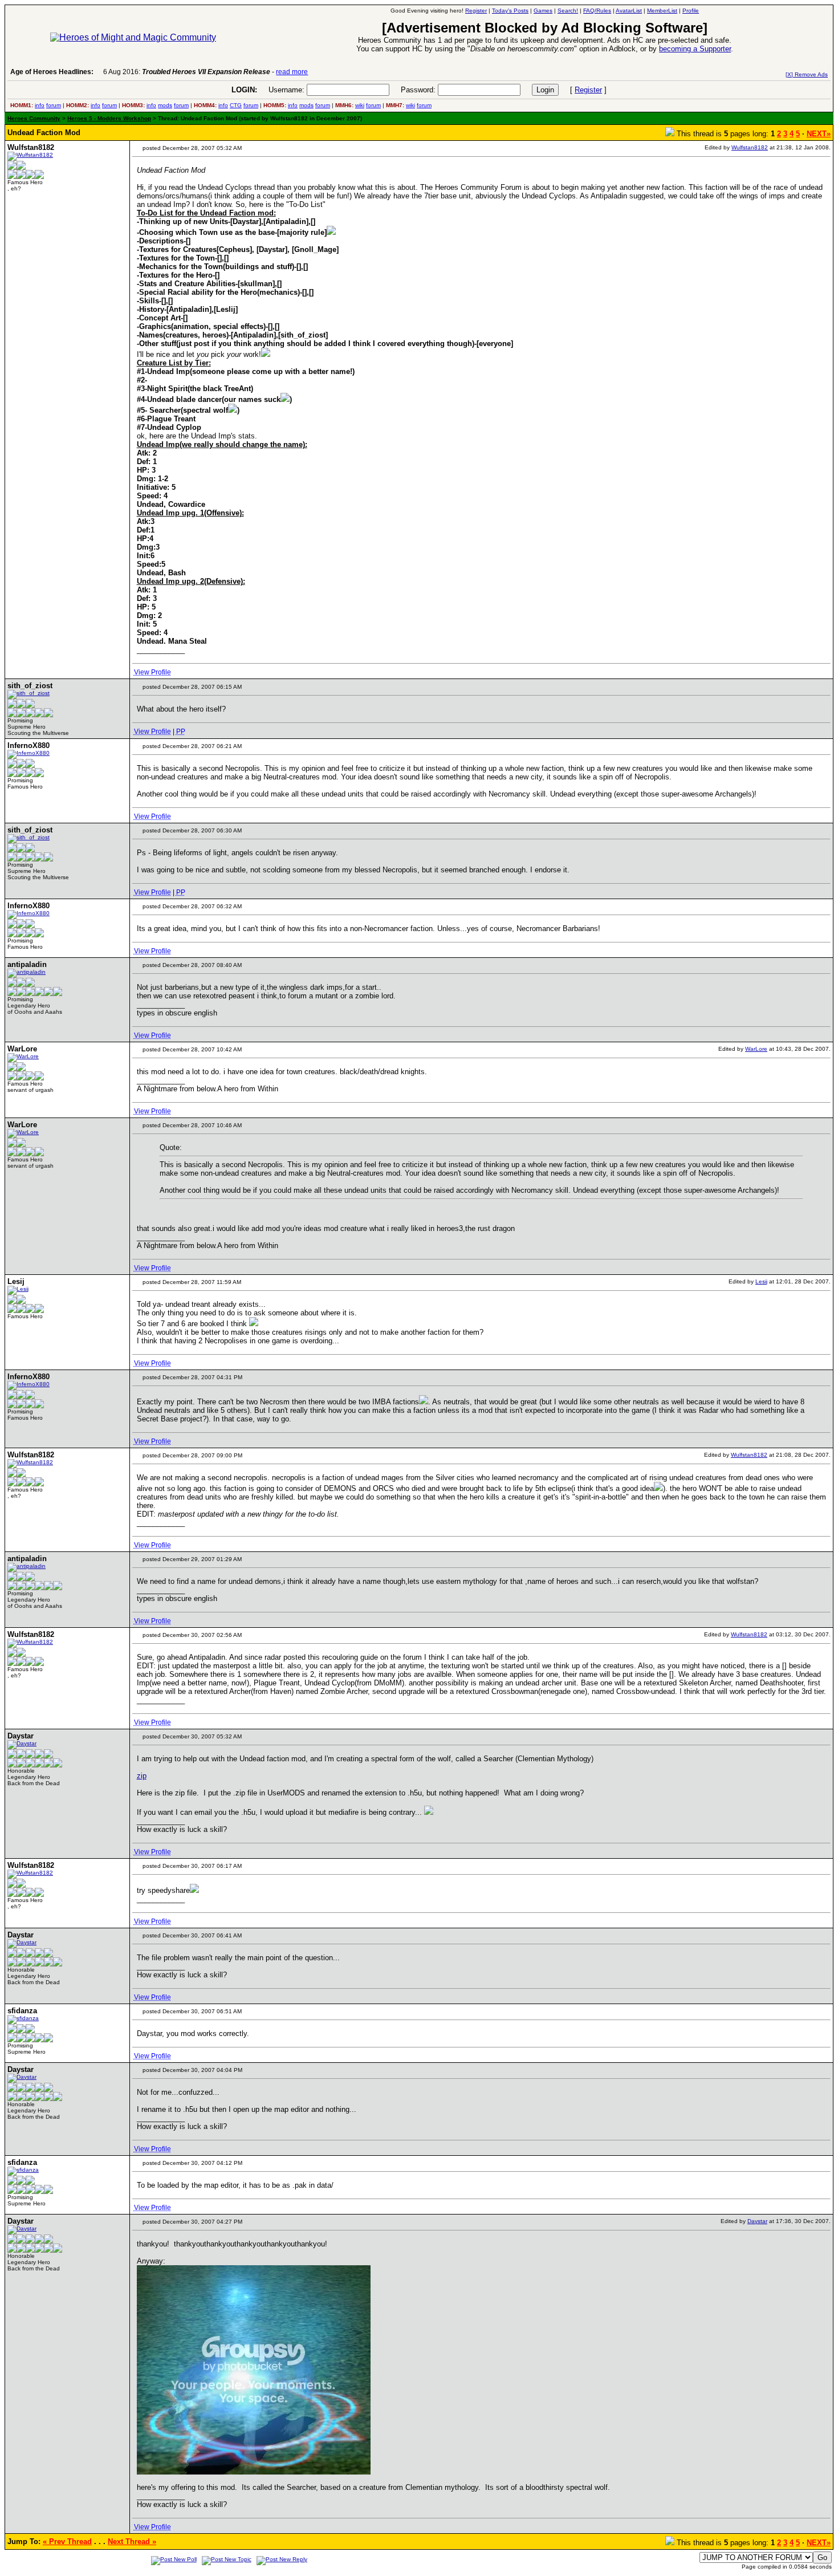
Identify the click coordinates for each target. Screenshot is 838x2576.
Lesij (761, 1281)
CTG (236, 105)
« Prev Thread (67, 2542)
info (40, 105)
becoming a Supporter (695, 49)
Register (588, 90)
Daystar (757, 2221)
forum (54, 105)
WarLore (756, 1049)
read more (292, 72)
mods (165, 105)
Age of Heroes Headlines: (52, 72)
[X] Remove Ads (807, 74)
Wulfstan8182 (750, 147)
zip (142, 1776)
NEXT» (819, 134)
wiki (360, 105)
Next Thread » (132, 2542)
